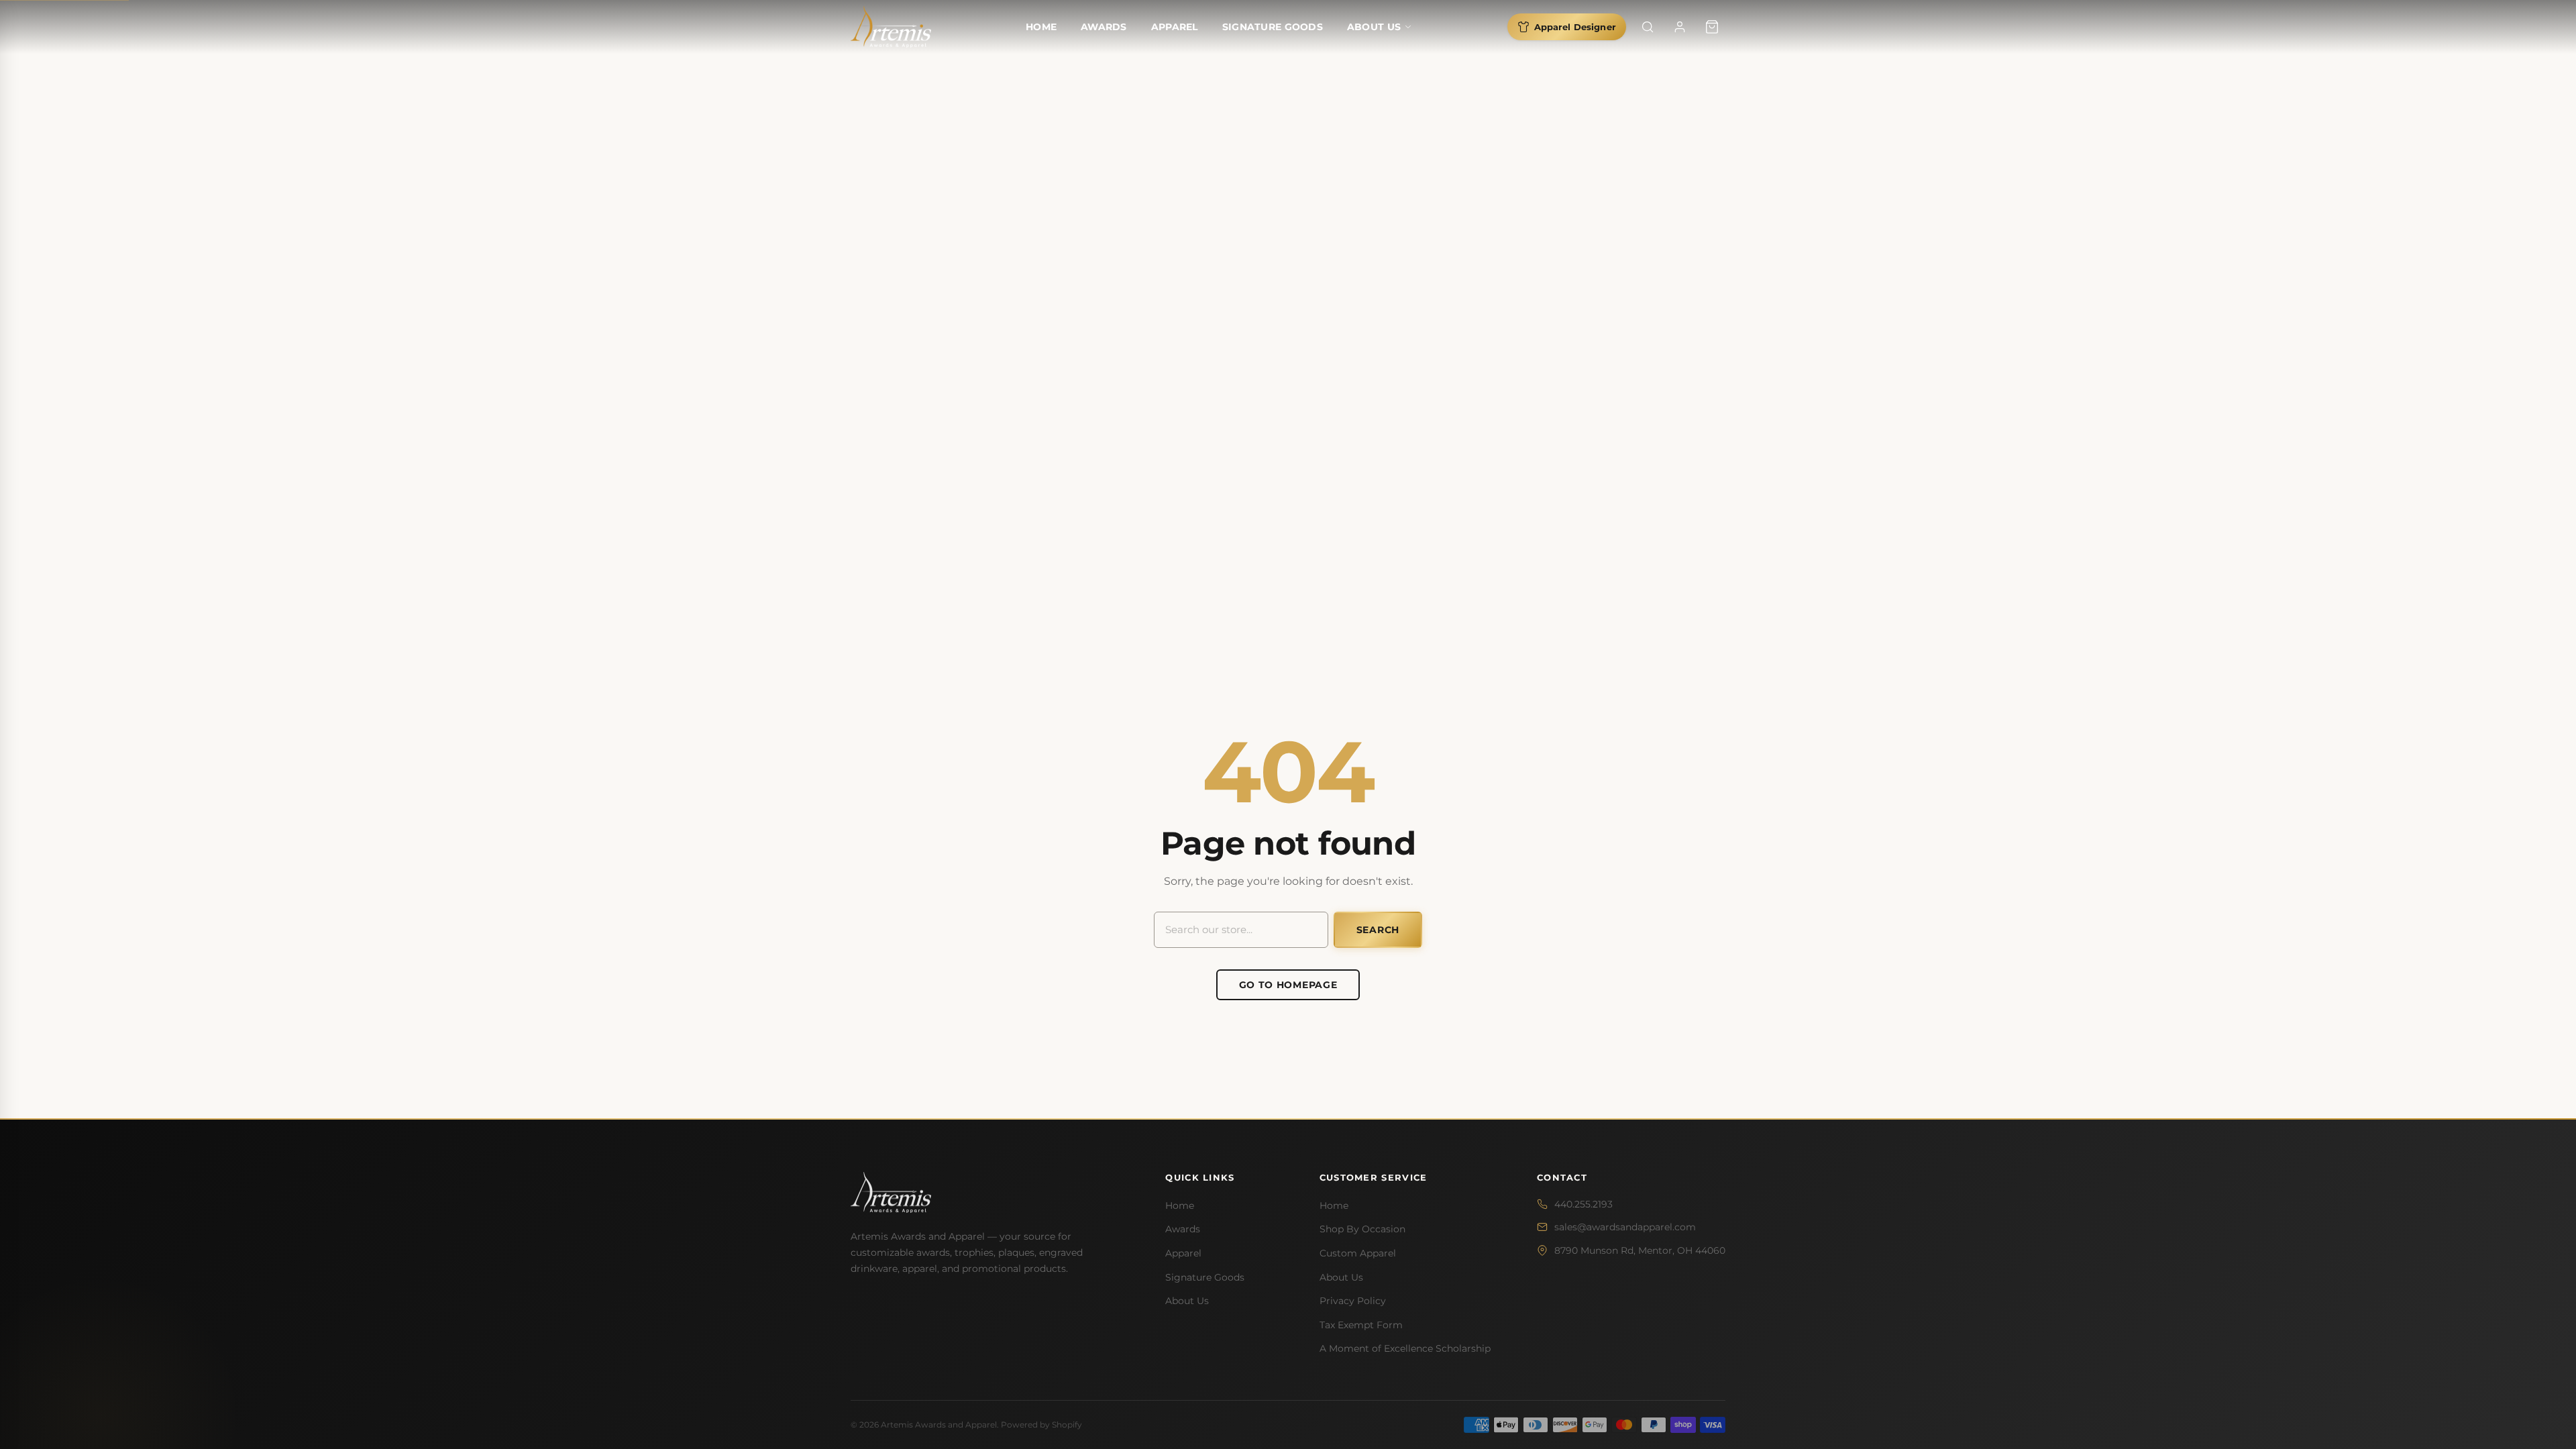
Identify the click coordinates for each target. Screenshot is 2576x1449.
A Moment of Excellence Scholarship (1405, 1348)
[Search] (1648, 27)
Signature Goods (1273, 27)
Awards (1104, 27)
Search (1378, 930)
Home (1041, 27)
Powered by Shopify (1041, 1425)
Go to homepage (1288, 985)
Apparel (1175, 27)
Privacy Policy (1353, 1301)
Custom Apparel (1358, 1253)
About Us (1374, 27)
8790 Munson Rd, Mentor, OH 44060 (1640, 1250)
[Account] (1680, 27)
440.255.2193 (1584, 1204)
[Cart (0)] (1712, 27)
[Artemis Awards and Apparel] (891, 27)
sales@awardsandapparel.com (1625, 1227)
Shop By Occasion (1362, 1229)
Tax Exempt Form (1361, 1325)
